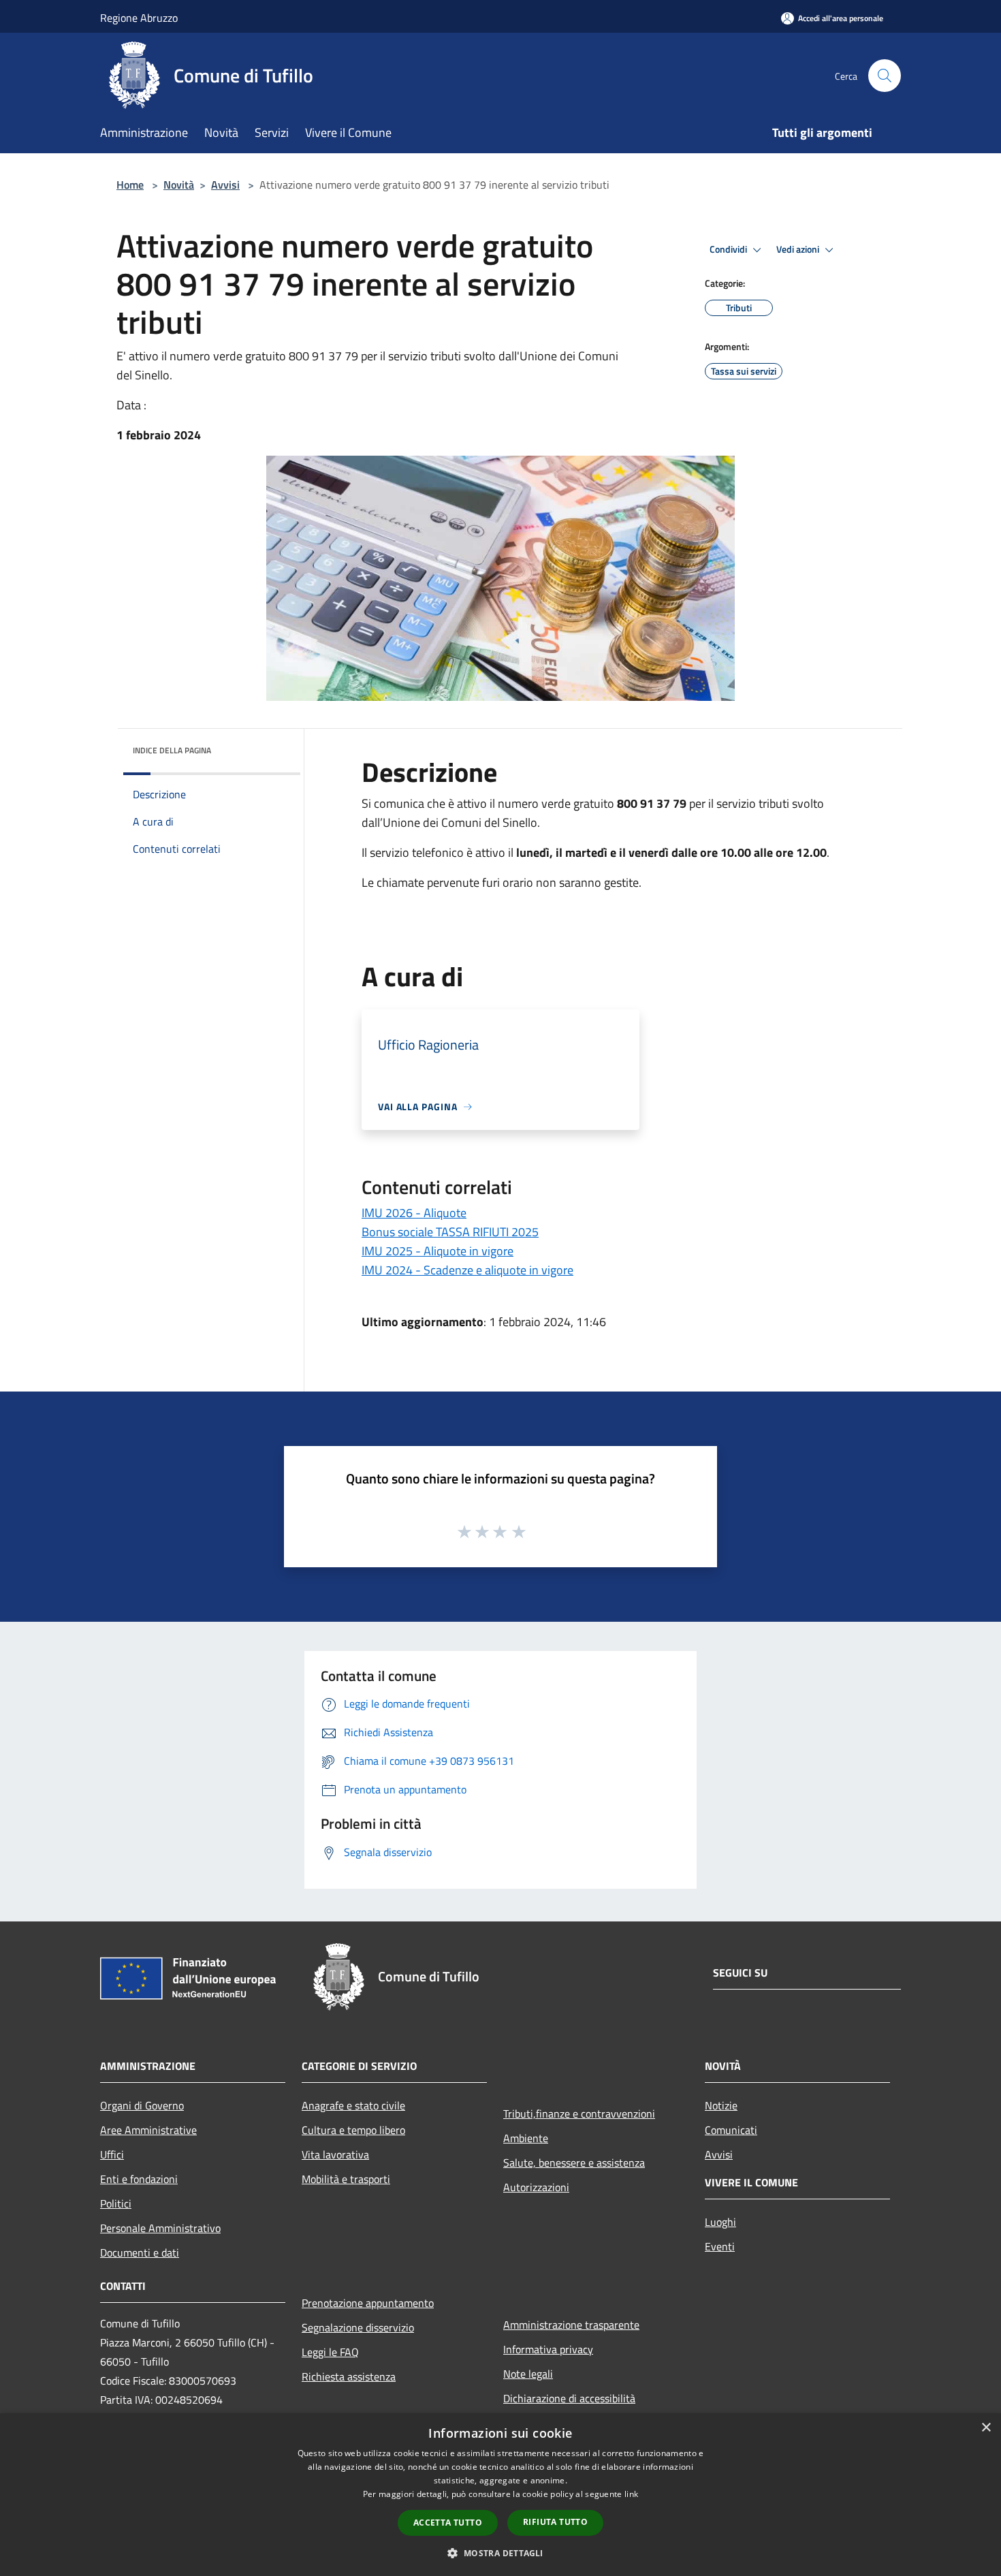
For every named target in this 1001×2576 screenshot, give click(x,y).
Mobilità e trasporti (346, 2179)
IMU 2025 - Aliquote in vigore (438, 1251)
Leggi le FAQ (330, 2352)
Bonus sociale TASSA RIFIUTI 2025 (450, 1232)
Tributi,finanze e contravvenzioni (579, 2114)
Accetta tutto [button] (448, 2523)
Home (130, 185)
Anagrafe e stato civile (353, 2105)
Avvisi (225, 185)
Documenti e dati (140, 2252)
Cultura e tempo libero (353, 2130)
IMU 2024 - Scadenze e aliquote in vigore (467, 1270)
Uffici (112, 2154)
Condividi (729, 249)
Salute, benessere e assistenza (574, 2163)
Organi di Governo (142, 2105)
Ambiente (526, 2138)
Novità (179, 185)
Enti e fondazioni (139, 2179)
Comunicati (731, 2130)
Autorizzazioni (536, 2187)
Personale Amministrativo (160, 2228)
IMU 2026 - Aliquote (414, 1213)
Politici (116, 2203)
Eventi (720, 2246)
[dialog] (500, 2495)
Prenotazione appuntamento (368, 2303)
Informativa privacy (548, 2349)
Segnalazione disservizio (358, 2327)
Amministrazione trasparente (571, 2325)
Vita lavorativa (335, 2154)
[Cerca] (885, 76)
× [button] (986, 2428)
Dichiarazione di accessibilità (569, 2398)
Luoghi (720, 2222)
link (631, 2494)
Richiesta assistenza (349, 2376)
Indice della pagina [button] (172, 750)
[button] (500, 2553)
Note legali (528, 2374)
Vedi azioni (799, 249)
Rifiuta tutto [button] (555, 2522)
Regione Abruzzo (139, 18)
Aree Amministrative (148, 2130)
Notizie (721, 2105)
